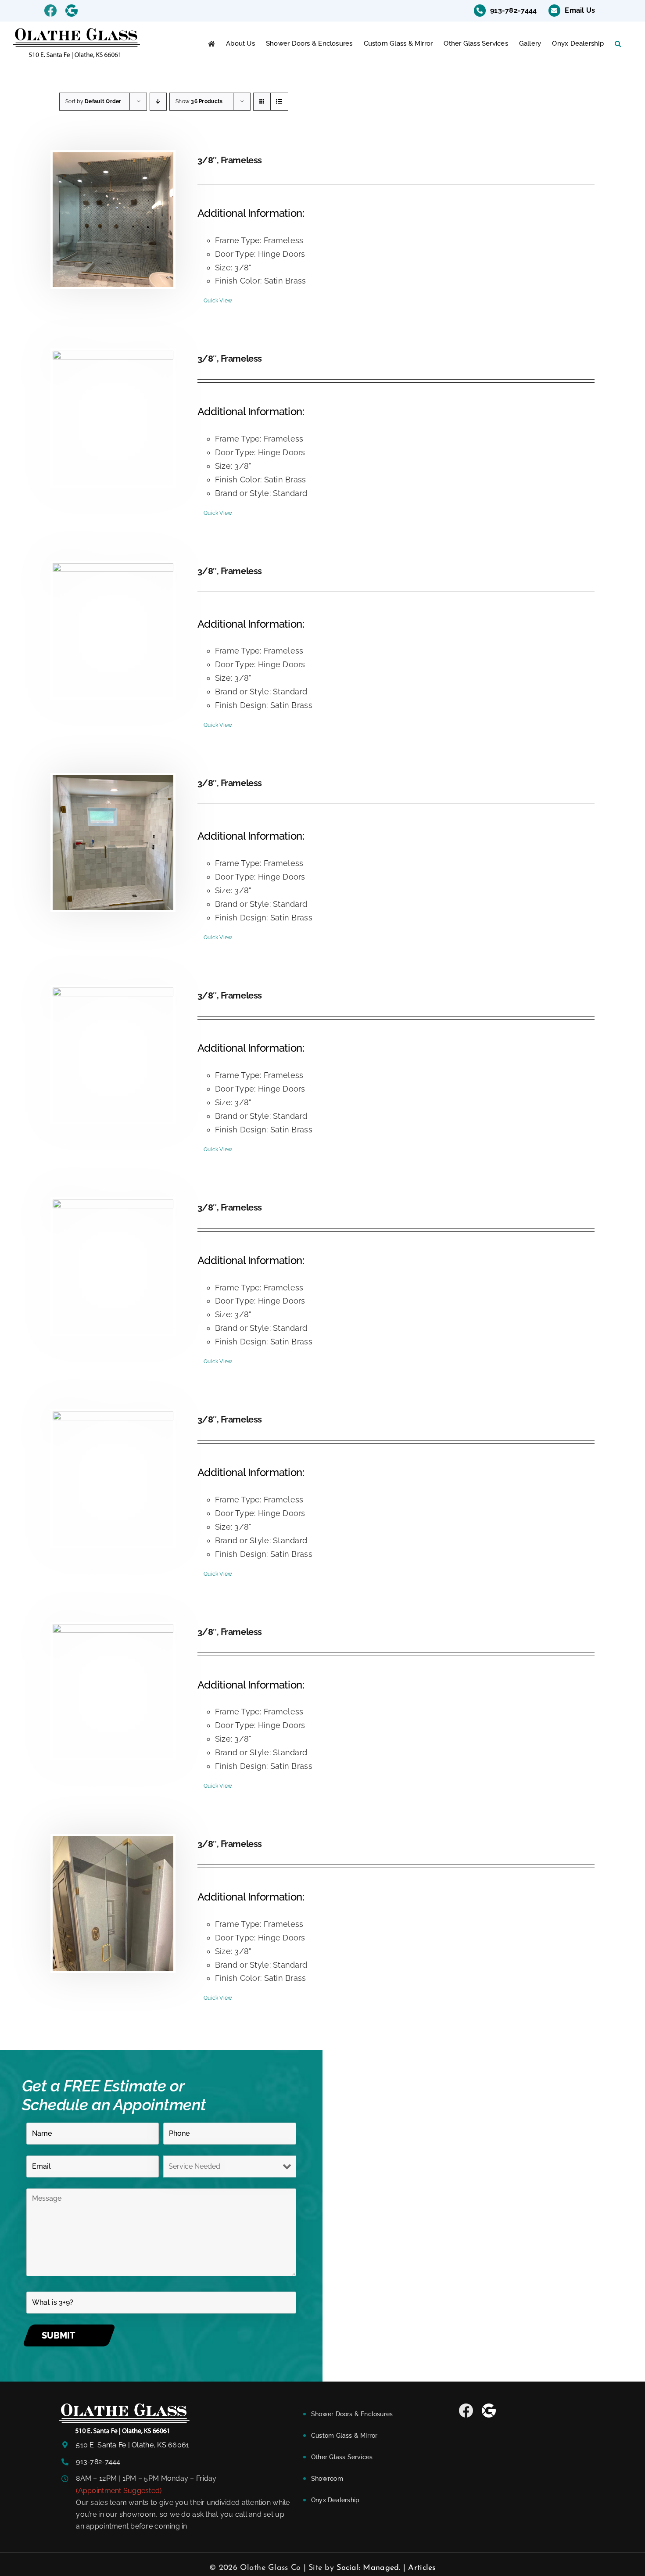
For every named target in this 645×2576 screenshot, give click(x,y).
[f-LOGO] (124, 2407)
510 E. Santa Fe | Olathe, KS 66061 (133, 2445)
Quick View (218, 301)
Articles (422, 2568)
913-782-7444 (98, 2462)
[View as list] (279, 102)
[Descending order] (158, 102)
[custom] (466, 2411)
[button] (618, 44)
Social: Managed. (368, 2568)
